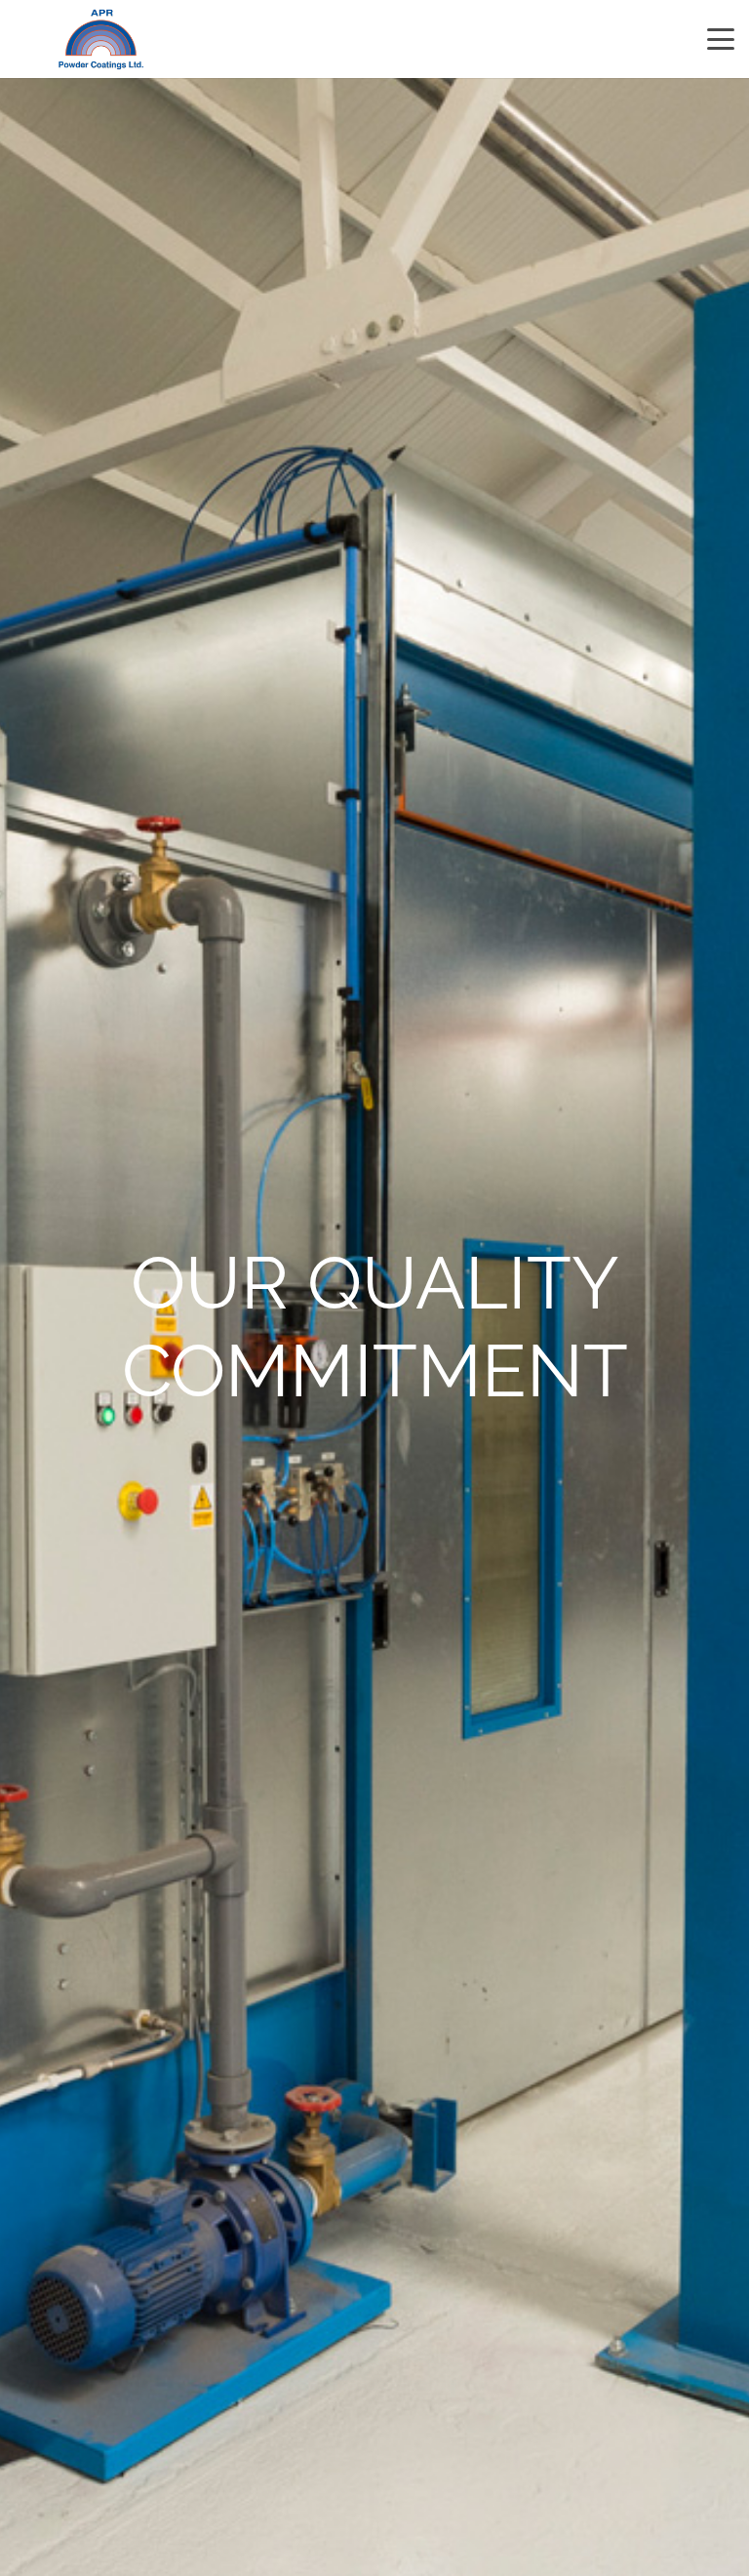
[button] (721, 39)
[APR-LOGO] (101, 40)
